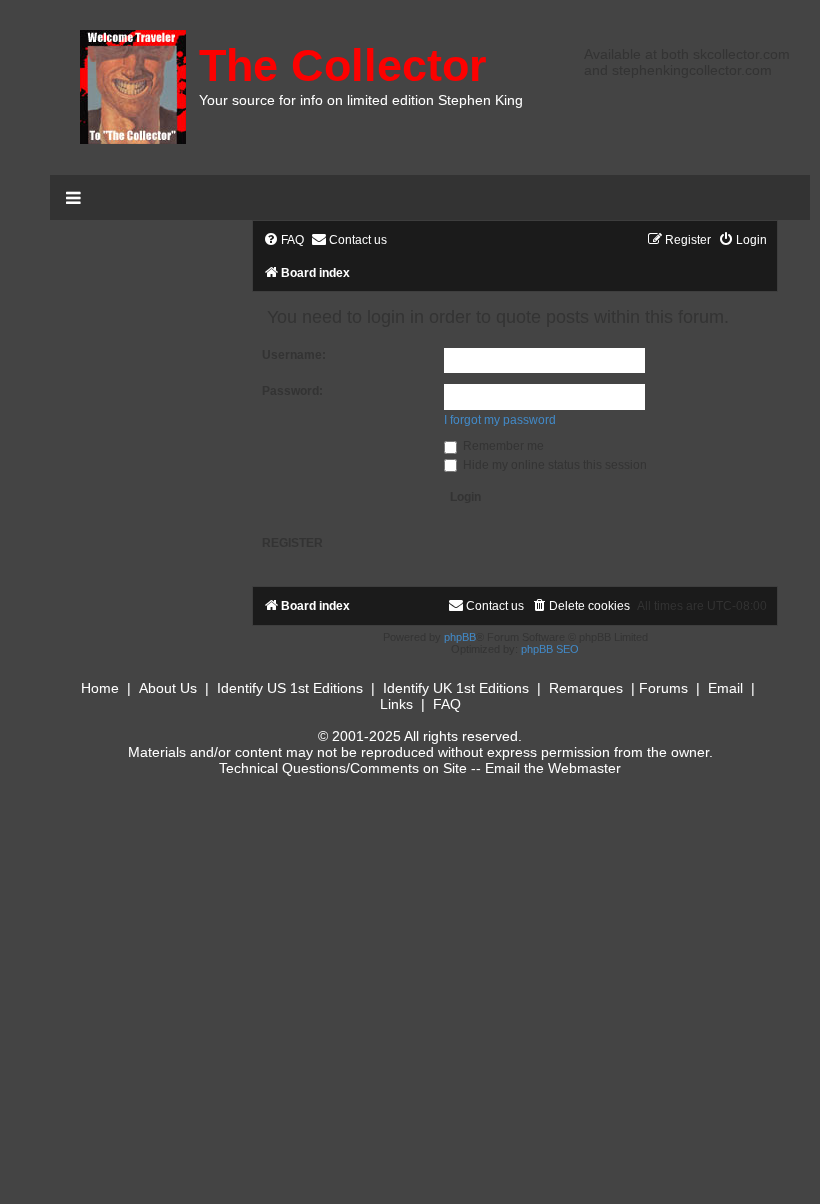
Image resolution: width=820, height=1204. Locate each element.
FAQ (447, 704)
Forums (663, 688)
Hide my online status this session (553, 465)
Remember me (502, 446)
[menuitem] (283, 240)
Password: (292, 391)
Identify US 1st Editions (290, 688)
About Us (168, 688)
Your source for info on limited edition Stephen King (361, 100)
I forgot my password (500, 420)
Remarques (586, 688)
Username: (294, 355)
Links (396, 704)
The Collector (343, 65)
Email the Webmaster (553, 768)
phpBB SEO (550, 649)
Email (725, 688)
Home (100, 688)
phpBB (460, 637)
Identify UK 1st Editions (456, 688)
